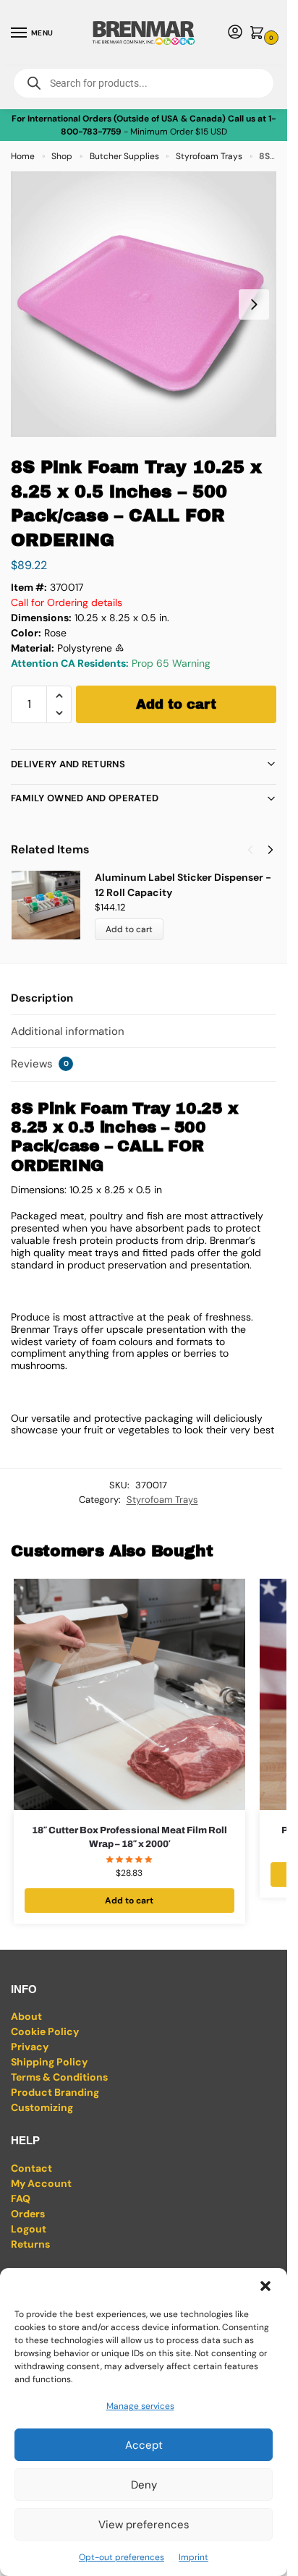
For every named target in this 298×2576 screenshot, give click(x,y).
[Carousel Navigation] (256, 850)
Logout (29, 2229)
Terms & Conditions (59, 2077)
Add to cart (176, 704)
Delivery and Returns (68, 764)
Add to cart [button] (129, 1901)
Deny (144, 2485)
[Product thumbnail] (53, 905)
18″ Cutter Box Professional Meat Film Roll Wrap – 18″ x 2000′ (129, 1838)
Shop (62, 156)
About (26, 2016)
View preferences (144, 2525)
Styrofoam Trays (209, 156)
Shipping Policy (49, 2062)
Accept (144, 2445)
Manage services (140, 2406)
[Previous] (250, 850)
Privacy (30, 2047)
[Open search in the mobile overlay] (144, 83)
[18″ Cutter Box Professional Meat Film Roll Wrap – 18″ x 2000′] (129, 1694)
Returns (30, 2244)
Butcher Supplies (124, 156)
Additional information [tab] (68, 1031)
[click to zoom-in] (144, 304)
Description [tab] (42, 998)
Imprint (193, 2557)
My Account (41, 2183)
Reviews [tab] (40, 1064)
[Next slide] (254, 304)
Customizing (42, 2107)
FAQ (21, 2198)
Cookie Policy (45, 2031)
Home (23, 156)
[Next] (271, 850)
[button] (265, 2286)
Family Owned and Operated (85, 798)
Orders (28, 2214)
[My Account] (235, 33)
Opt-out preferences (122, 2557)
